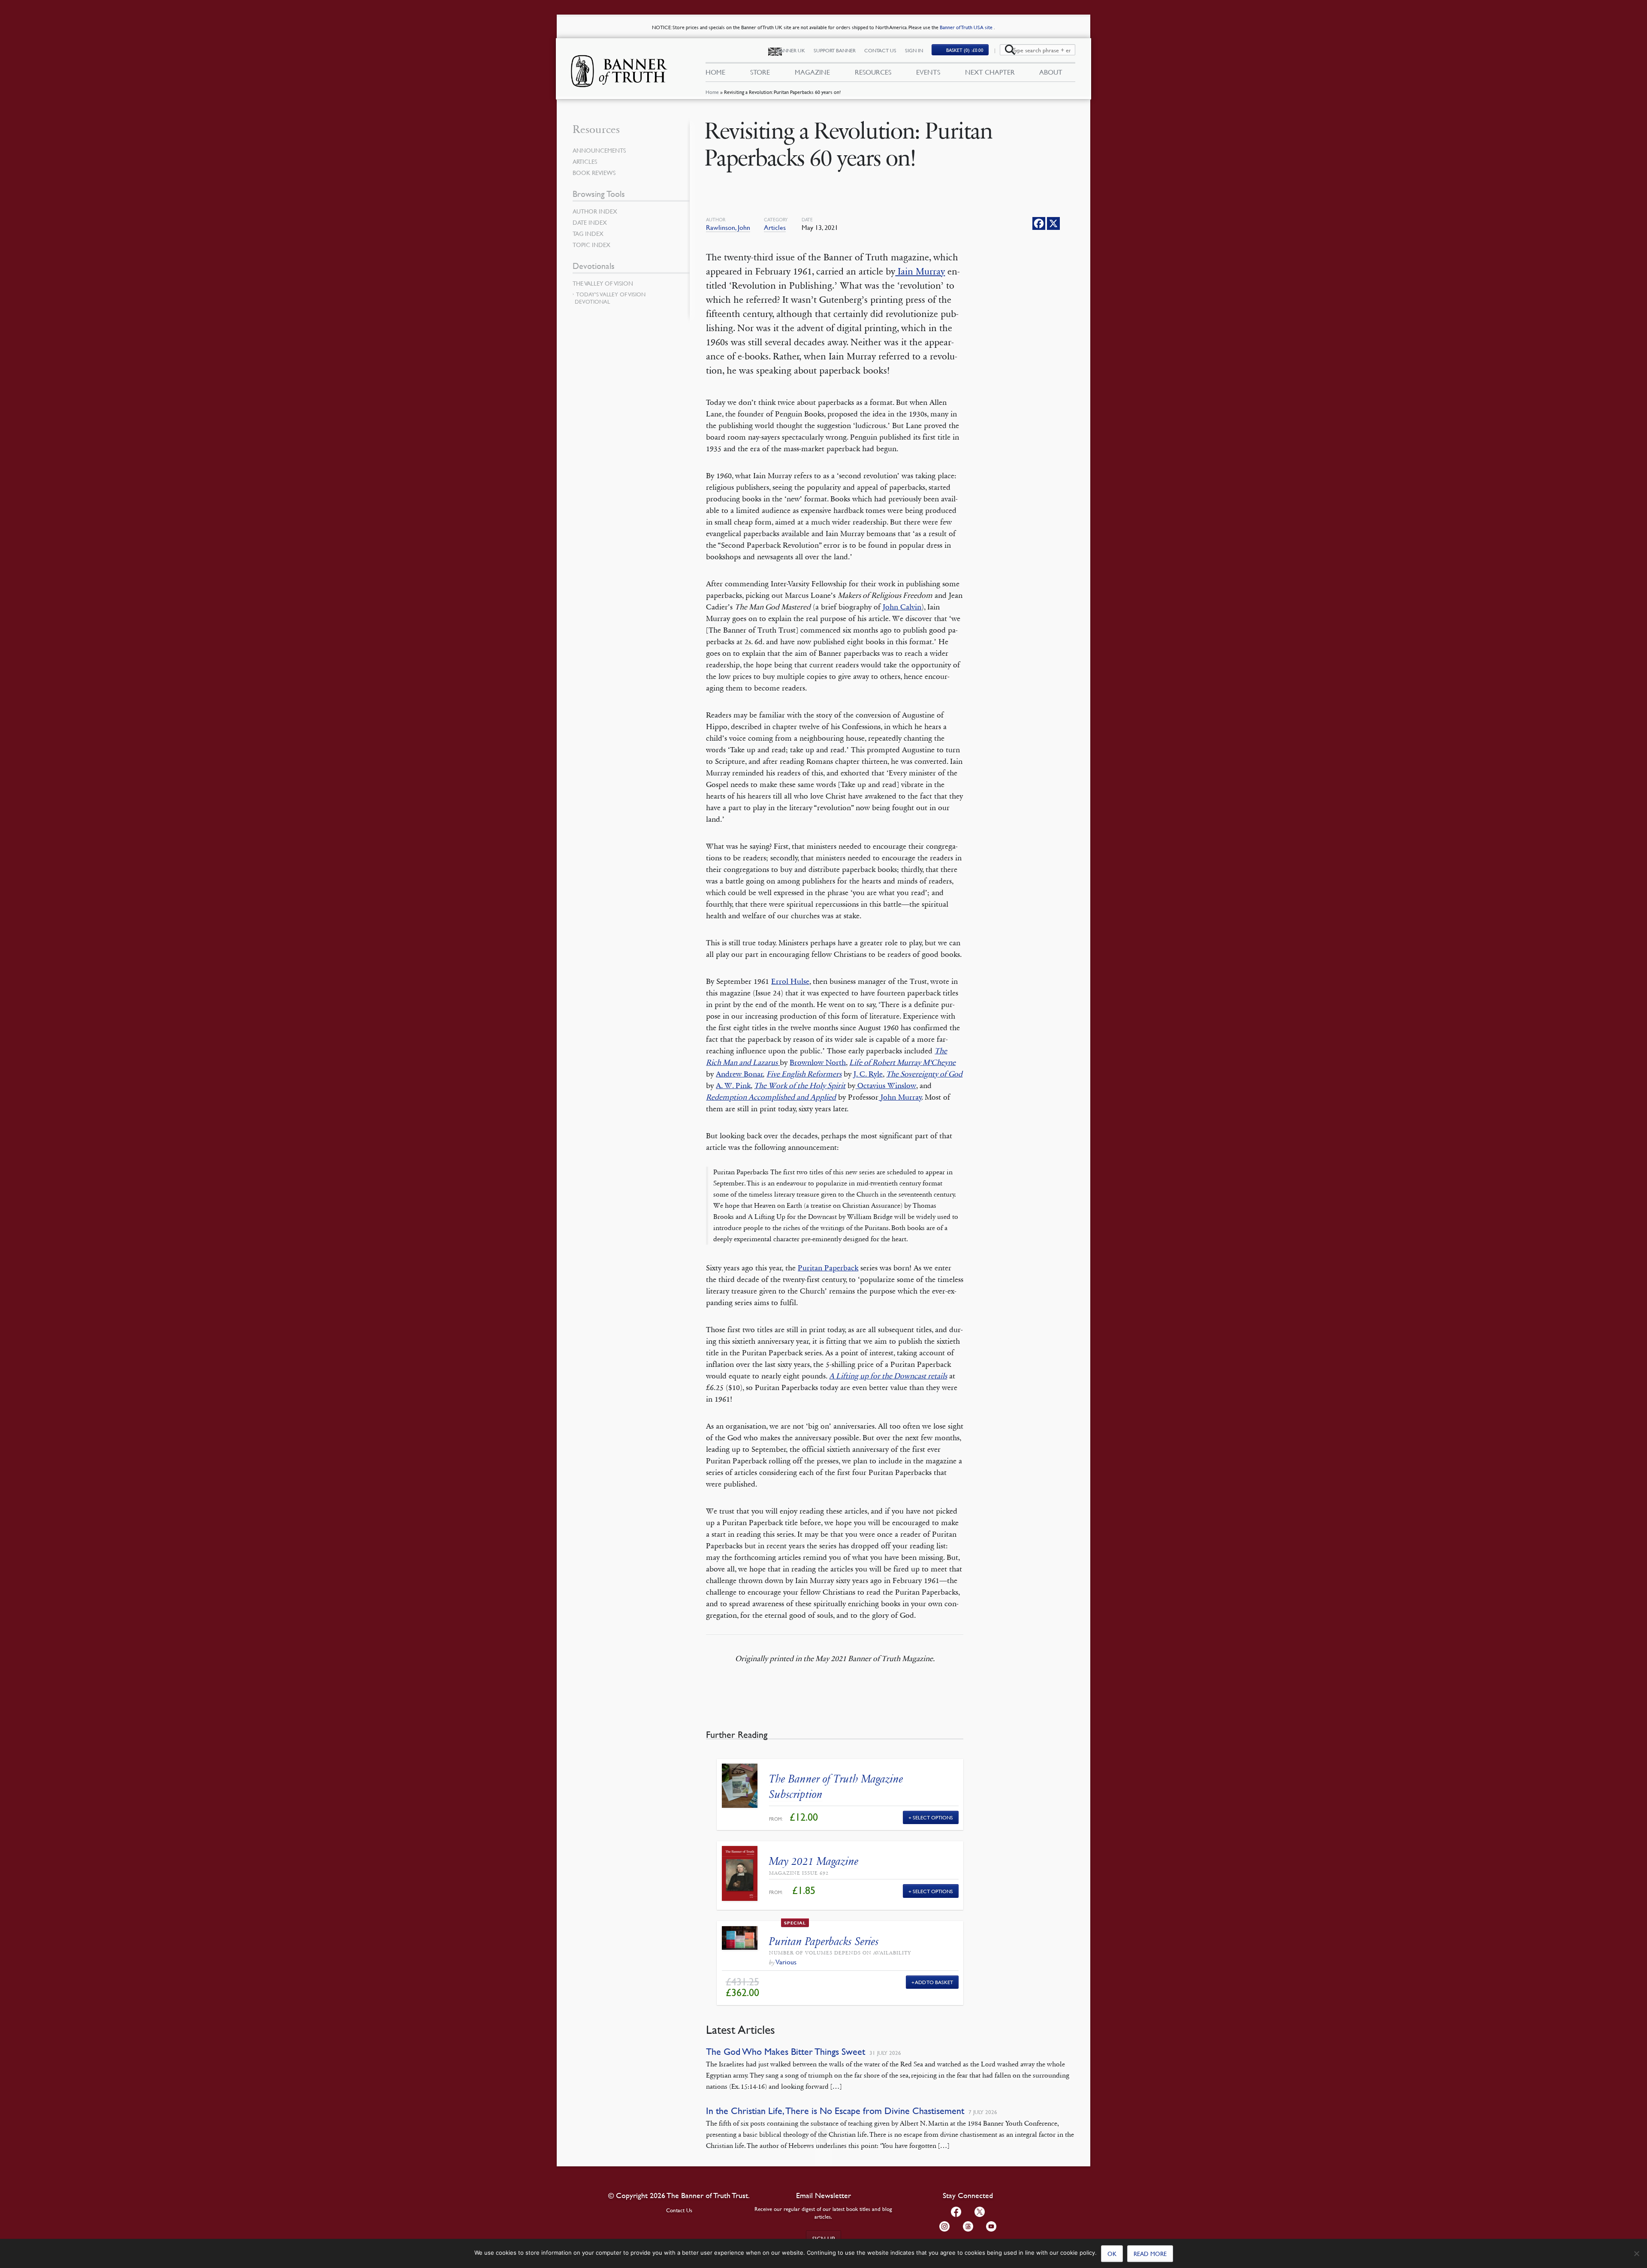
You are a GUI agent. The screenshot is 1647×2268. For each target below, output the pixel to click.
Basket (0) (965, 50)
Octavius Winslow (886, 1086)
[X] (1053, 223)
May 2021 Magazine (814, 1861)
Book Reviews (594, 172)
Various (786, 1962)
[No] (1636, 2253)
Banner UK (791, 50)
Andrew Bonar (739, 1074)
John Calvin (902, 607)
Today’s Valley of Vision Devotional (610, 298)
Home (712, 92)
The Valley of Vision (603, 283)
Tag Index (588, 233)
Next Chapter (990, 72)
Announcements (599, 150)
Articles (775, 227)
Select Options (933, 1817)
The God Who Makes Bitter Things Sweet (786, 2052)
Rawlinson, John (728, 227)
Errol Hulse (790, 981)
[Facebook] (1039, 223)
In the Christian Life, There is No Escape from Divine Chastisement (835, 2111)
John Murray (900, 1097)
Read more (1150, 2253)
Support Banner (835, 50)
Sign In (914, 50)
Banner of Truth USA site (967, 27)
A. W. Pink (733, 1086)
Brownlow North (818, 1062)
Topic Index (591, 244)
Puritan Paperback (828, 1268)
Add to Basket (934, 1982)
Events (928, 72)
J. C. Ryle (868, 1074)
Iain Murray (920, 271)
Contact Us (880, 50)
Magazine (812, 72)
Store (760, 72)
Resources (873, 72)
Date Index (590, 222)
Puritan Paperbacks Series (824, 1941)
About (1051, 72)
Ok (1112, 2253)
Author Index (595, 211)
